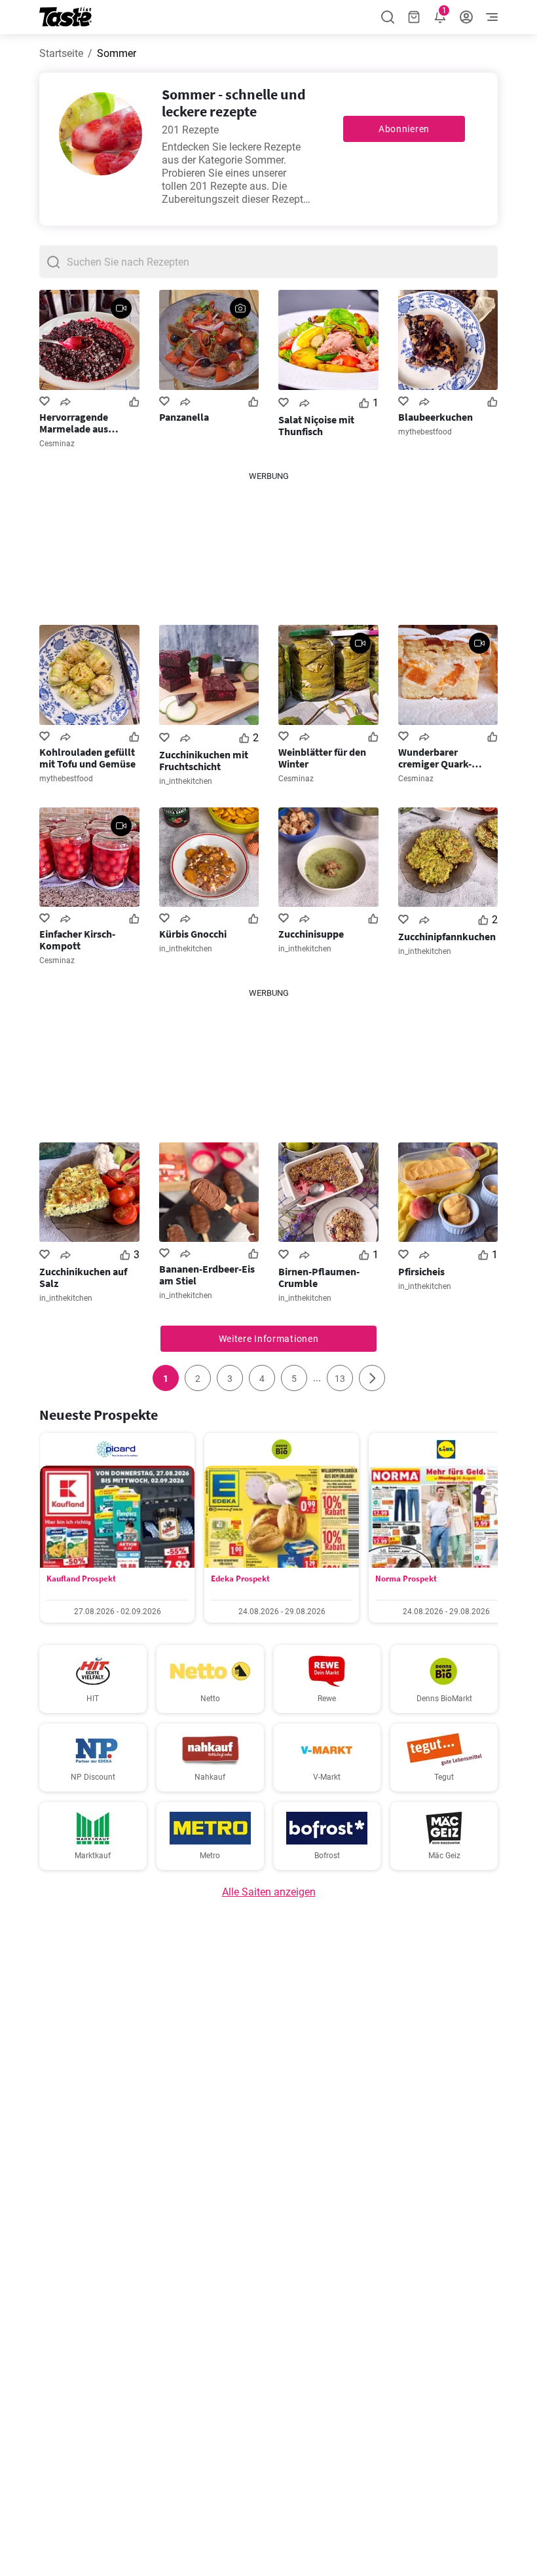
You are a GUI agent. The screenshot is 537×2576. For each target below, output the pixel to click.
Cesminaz (57, 444)
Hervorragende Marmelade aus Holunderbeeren (77, 423)
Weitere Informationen (269, 1339)
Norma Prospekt (406, 1579)
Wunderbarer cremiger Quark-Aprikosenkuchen (438, 758)
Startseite (61, 53)
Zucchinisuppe (311, 934)
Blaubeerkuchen (435, 417)
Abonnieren (404, 129)
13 (340, 1379)
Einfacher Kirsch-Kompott (77, 940)
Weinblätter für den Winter (322, 758)
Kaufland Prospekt (81, 1579)
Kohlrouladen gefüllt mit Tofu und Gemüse (87, 758)
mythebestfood (425, 432)
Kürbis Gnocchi (193, 934)
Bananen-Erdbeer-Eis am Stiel (207, 1275)
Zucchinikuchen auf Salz (83, 1277)
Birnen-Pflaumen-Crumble (319, 1277)
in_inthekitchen (186, 781)
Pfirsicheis (421, 1271)
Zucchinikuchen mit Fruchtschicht (204, 760)
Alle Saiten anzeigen (269, 1892)
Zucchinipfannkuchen (447, 936)
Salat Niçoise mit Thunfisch (316, 425)
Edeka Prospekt (240, 1579)
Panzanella (184, 417)
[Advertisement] (268, 548)
